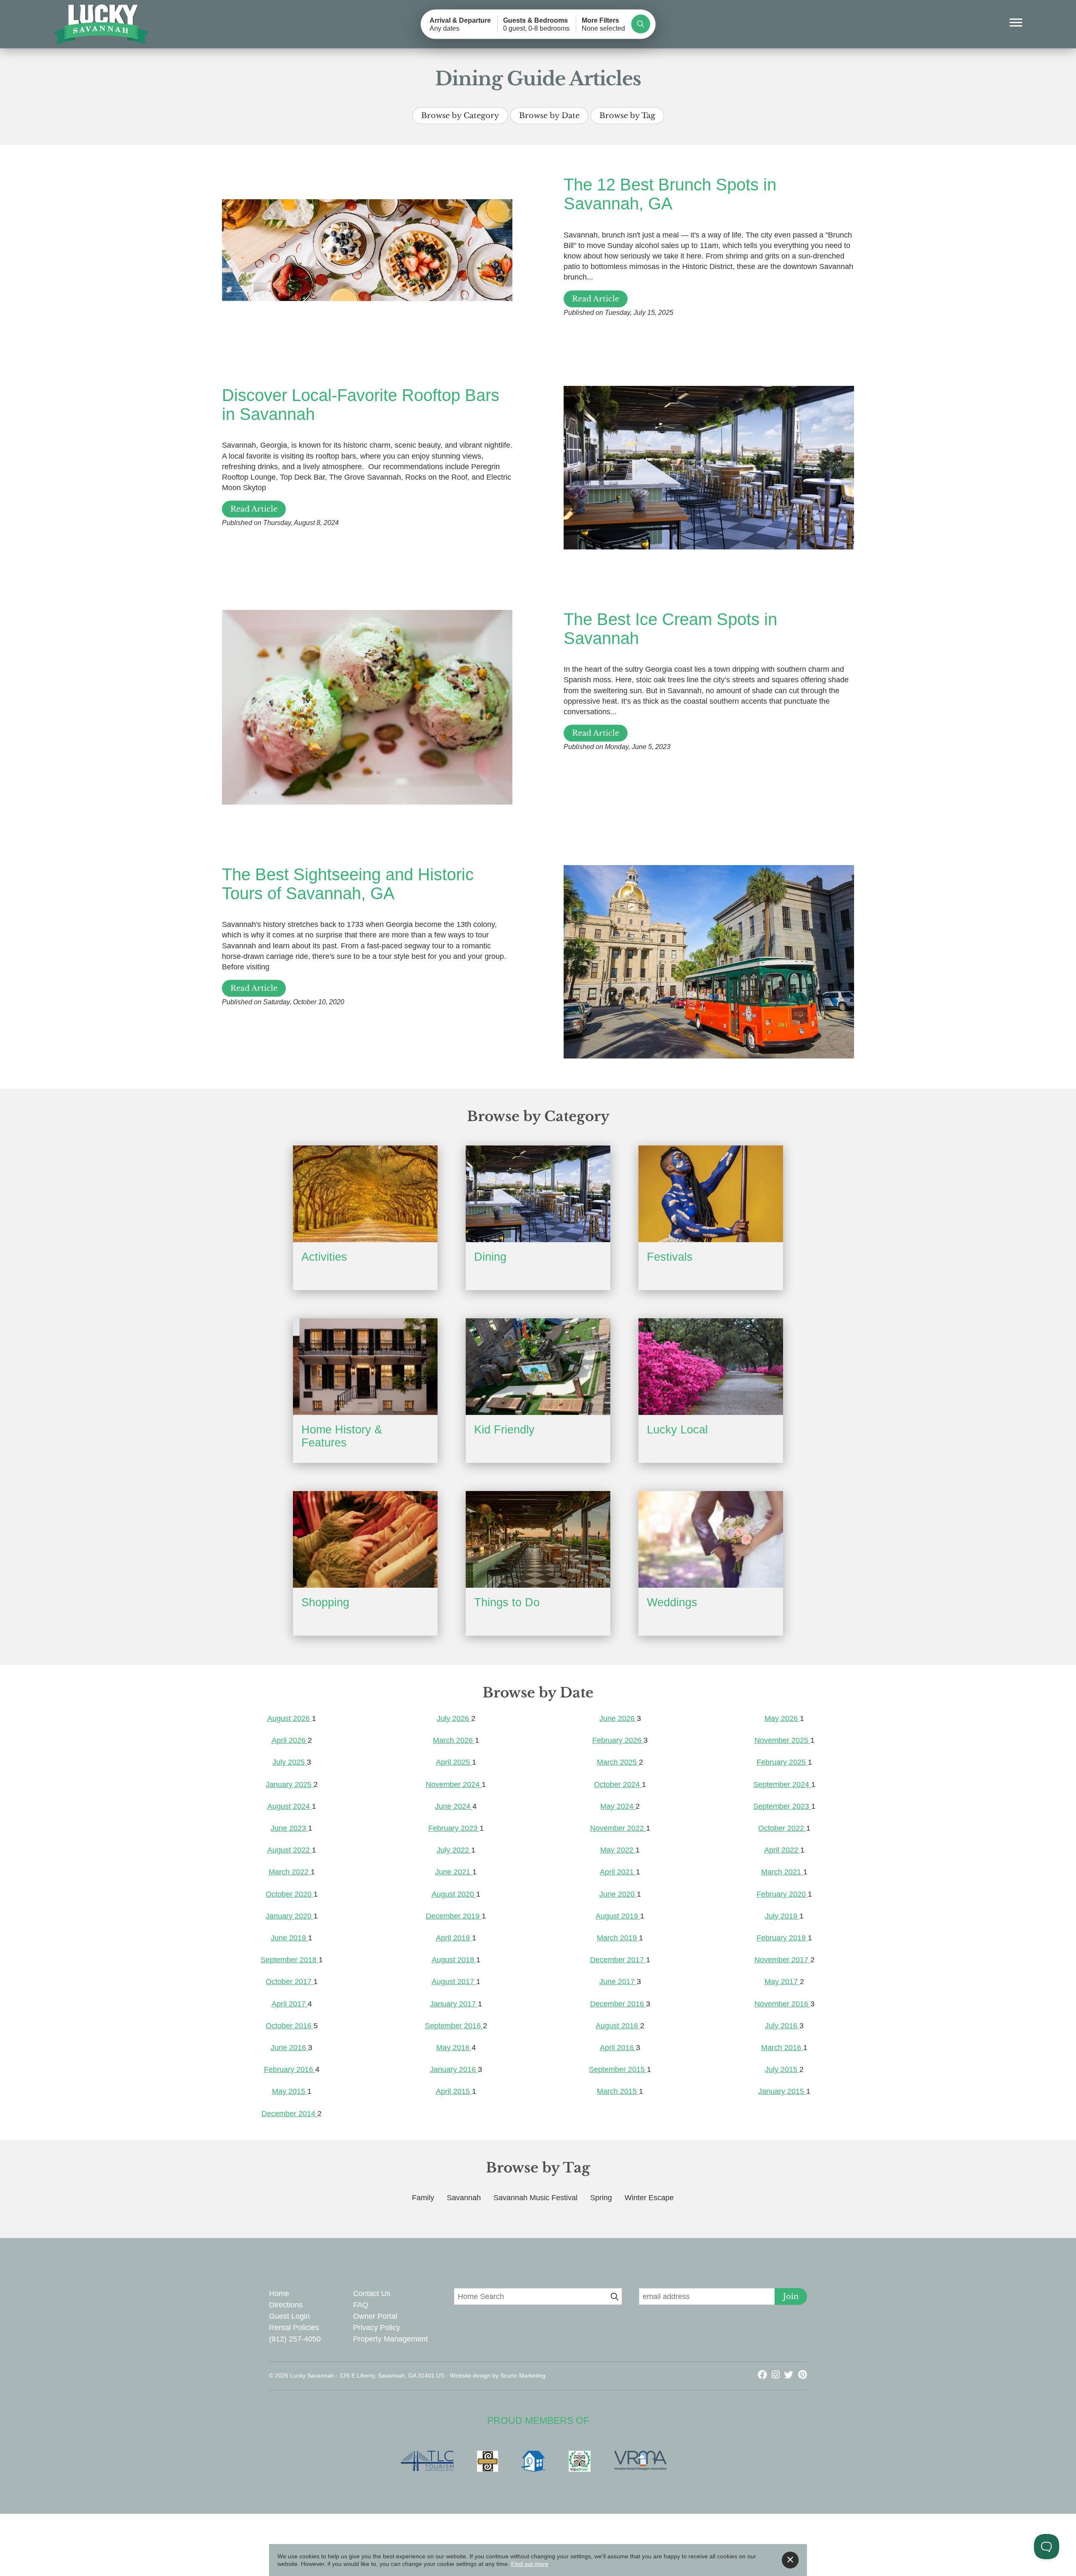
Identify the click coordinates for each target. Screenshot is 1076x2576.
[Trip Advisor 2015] (584, 2461)
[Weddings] (711, 1539)
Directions (286, 2305)
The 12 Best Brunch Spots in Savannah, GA (670, 194)
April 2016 (618, 2048)
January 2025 (290, 1784)
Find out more (530, 2564)
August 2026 (290, 1718)
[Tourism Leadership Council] (431, 2461)
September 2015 (618, 2069)
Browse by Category (460, 116)
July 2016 (782, 2026)
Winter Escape (649, 2198)
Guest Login (289, 2316)
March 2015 (618, 2091)
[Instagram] (777, 2375)
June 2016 (289, 2048)
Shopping (325, 1602)
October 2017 (290, 1982)
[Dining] (538, 1194)
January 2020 (290, 1916)
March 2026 (454, 1740)
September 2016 (454, 2026)
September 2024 (782, 1784)
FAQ (361, 2305)
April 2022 (782, 1850)
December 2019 (454, 1916)
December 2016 (618, 2004)
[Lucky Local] (711, 1366)
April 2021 (618, 1872)
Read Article (596, 299)
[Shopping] (365, 1539)
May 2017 (782, 1982)
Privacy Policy (377, 2328)
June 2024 (454, 1806)
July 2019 (782, 1916)
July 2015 (782, 2069)
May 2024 (618, 1806)
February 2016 (290, 2069)
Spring (601, 2198)
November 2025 (782, 1740)
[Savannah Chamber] (492, 2461)
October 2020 (290, 1894)
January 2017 (454, 2004)
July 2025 (290, 1762)
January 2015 (782, 2091)
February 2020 (782, 1894)
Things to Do (507, 1602)
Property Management (390, 2339)
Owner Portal (375, 2316)
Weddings (672, 1602)
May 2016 (454, 2048)
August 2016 (618, 2026)
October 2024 (618, 1784)
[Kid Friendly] (538, 1366)
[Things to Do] (538, 1539)
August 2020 (454, 1894)
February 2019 (782, 1938)
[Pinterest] (803, 2375)
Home (279, 2294)
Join (791, 2296)
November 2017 (782, 1960)
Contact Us (372, 2294)
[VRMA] (645, 2461)
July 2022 (454, 1850)
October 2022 (782, 1828)
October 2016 (290, 2026)
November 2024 (454, 1784)
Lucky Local (677, 1430)
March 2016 (782, 2048)
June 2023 (289, 1828)
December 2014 (289, 2114)
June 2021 (454, 1872)
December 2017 (618, 1960)
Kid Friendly (504, 1430)
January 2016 (454, 2069)
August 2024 (290, 1806)
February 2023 (454, 1828)
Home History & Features (342, 1436)
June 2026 (618, 1718)
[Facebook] (764, 2375)
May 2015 (290, 2091)
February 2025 (782, 1762)
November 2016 (782, 2004)
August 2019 (618, 1916)
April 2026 (290, 1740)
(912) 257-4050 (295, 2339)
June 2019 (289, 1938)
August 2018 (454, 1960)
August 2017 (454, 1982)
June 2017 (618, 1982)
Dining (490, 1257)
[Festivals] (711, 1194)
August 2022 (290, 1850)
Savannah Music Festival (535, 2198)
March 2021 (782, 1872)
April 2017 (290, 2004)
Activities (324, 1257)
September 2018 (290, 1960)
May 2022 (618, 1850)
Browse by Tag (627, 116)
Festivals (670, 1257)
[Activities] (365, 1194)
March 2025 (618, 1762)
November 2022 (618, 1828)
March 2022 (290, 1872)
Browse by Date (549, 116)
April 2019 (454, 1938)
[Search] (640, 24)
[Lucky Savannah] (102, 25)
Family (423, 2198)
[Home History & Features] (365, 1366)
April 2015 (454, 2091)
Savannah (464, 2198)
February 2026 (618, 1740)
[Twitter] (790, 2375)
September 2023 (782, 1806)
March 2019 (618, 1938)
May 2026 (782, 1718)
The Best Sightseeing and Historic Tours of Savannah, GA (348, 884)
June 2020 (618, 1894)
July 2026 (454, 1718)
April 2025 (454, 1762)
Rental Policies (294, 2328)
